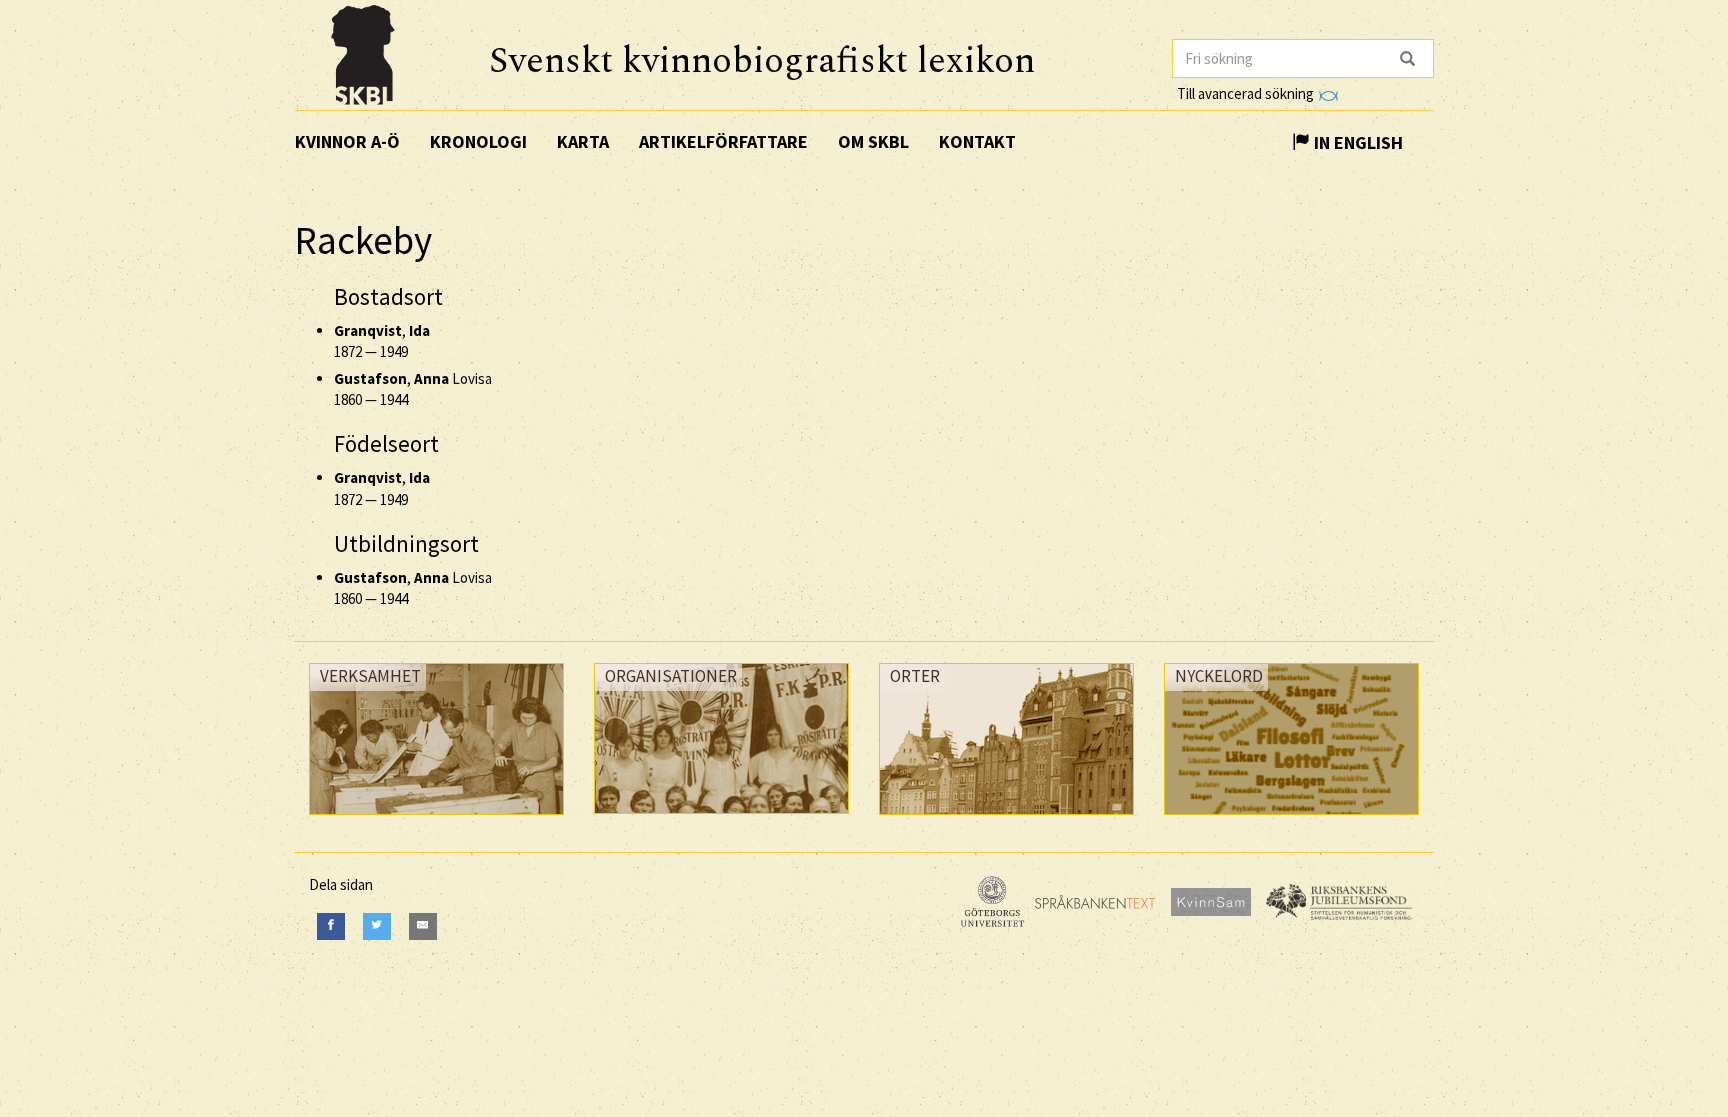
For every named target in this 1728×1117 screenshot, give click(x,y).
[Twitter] (377, 926)
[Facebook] (331, 926)
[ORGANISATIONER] (721, 818)
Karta (583, 141)
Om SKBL (873, 141)
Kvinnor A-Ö (347, 141)
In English (1356, 142)
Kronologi (478, 141)
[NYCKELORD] (1291, 819)
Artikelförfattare (723, 141)
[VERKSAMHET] (436, 819)
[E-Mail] (423, 926)
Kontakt (977, 141)
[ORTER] (1006, 819)
